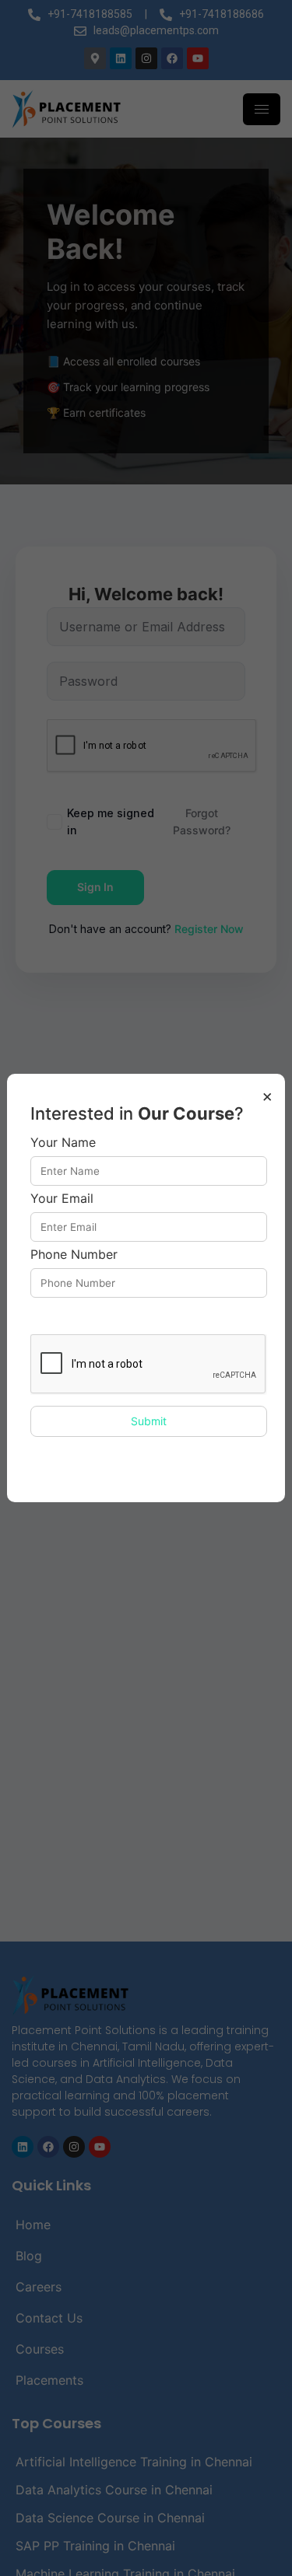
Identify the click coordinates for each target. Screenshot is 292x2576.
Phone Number (74, 1255)
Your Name (63, 1143)
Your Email (62, 1199)
